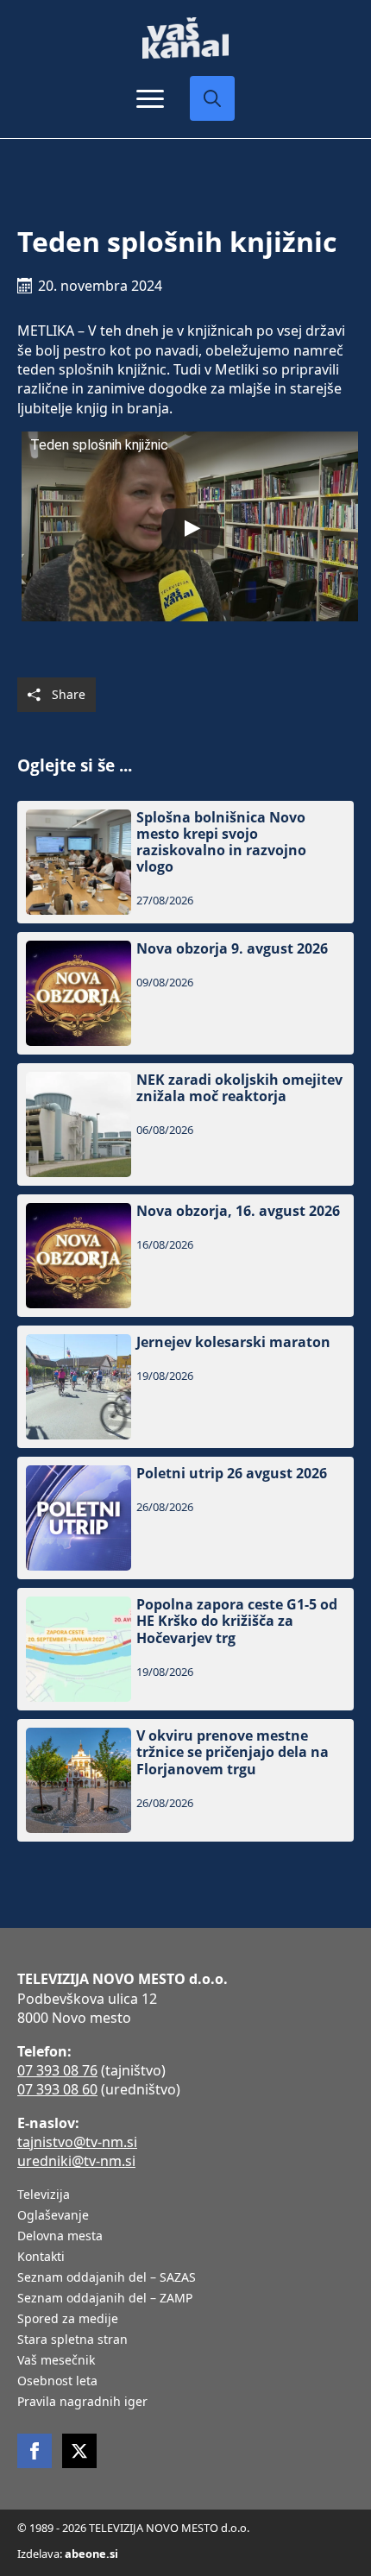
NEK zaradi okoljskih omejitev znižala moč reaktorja (239, 1088)
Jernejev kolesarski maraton (233, 1342)
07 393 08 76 (57, 2070)
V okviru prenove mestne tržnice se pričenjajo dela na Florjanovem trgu (233, 1753)
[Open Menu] (150, 98)
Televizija (44, 2195)
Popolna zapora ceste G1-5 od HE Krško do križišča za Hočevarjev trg (237, 1622)
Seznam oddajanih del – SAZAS (107, 2278)
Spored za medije (68, 2320)
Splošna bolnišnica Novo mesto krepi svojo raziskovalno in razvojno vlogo (221, 843)
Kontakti (41, 2258)
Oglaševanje (53, 2216)
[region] (185, 2452)
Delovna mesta (60, 2237)
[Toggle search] (212, 98)
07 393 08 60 (57, 2089)
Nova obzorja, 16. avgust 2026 (238, 1211)
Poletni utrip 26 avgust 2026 (232, 1474)
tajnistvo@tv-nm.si (77, 2142)
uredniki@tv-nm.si (76, 2161)
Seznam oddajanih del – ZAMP (105, 2299)
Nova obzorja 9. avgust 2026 (232, 949)
